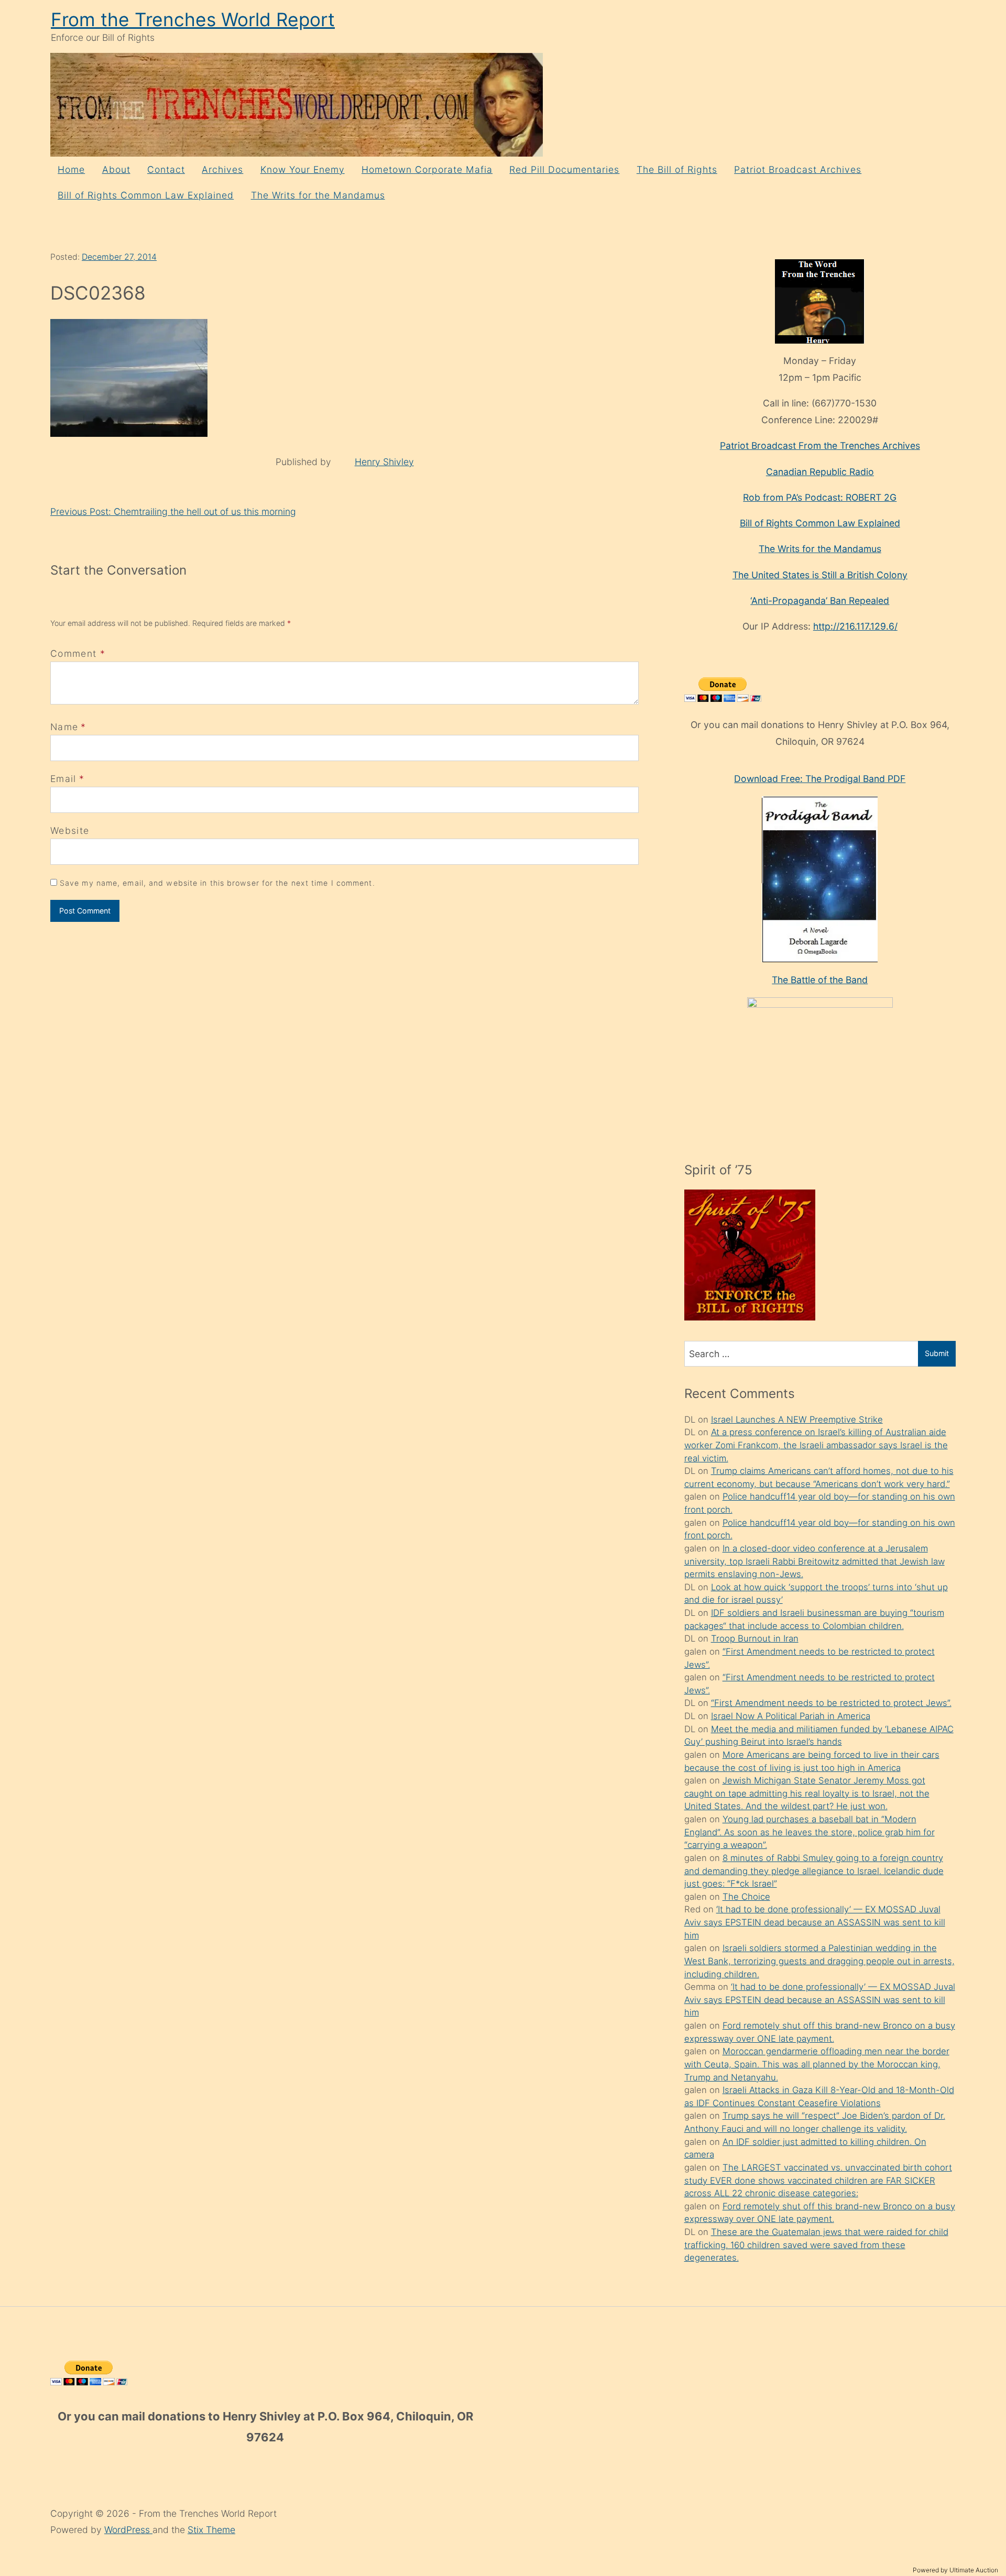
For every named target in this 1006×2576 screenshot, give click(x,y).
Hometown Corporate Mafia (427, 169)
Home (71, 169)
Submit (937, 1353)
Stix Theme (211, 2530)
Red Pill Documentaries (564, 169)
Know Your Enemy (303, 169)
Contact (166, 169)
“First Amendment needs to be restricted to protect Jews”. (831, 1703)
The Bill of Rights (677, 169)
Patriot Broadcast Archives (798, 169)
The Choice (746, 1897)
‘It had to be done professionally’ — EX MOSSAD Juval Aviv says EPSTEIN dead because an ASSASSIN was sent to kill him (815, 1922)
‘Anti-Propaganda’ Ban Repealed (820, 601)
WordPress (128, 2530)
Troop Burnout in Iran (755, 1638)
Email (63, 779)
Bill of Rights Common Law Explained (146, 195)
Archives (222, 169)
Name (64, 727)
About (116, 169)
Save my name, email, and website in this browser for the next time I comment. (217, 883)
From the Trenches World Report (193, 20)
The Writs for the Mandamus (318, 195)
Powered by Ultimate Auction (955, 2570)
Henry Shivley (384, 462)
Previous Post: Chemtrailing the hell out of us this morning (173, 511)
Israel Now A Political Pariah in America (791, 1716)
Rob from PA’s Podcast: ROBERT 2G (820, 497)
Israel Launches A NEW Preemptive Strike (797, 1419)
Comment (78, 653)
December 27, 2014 (119, 257)
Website (70, 830)
